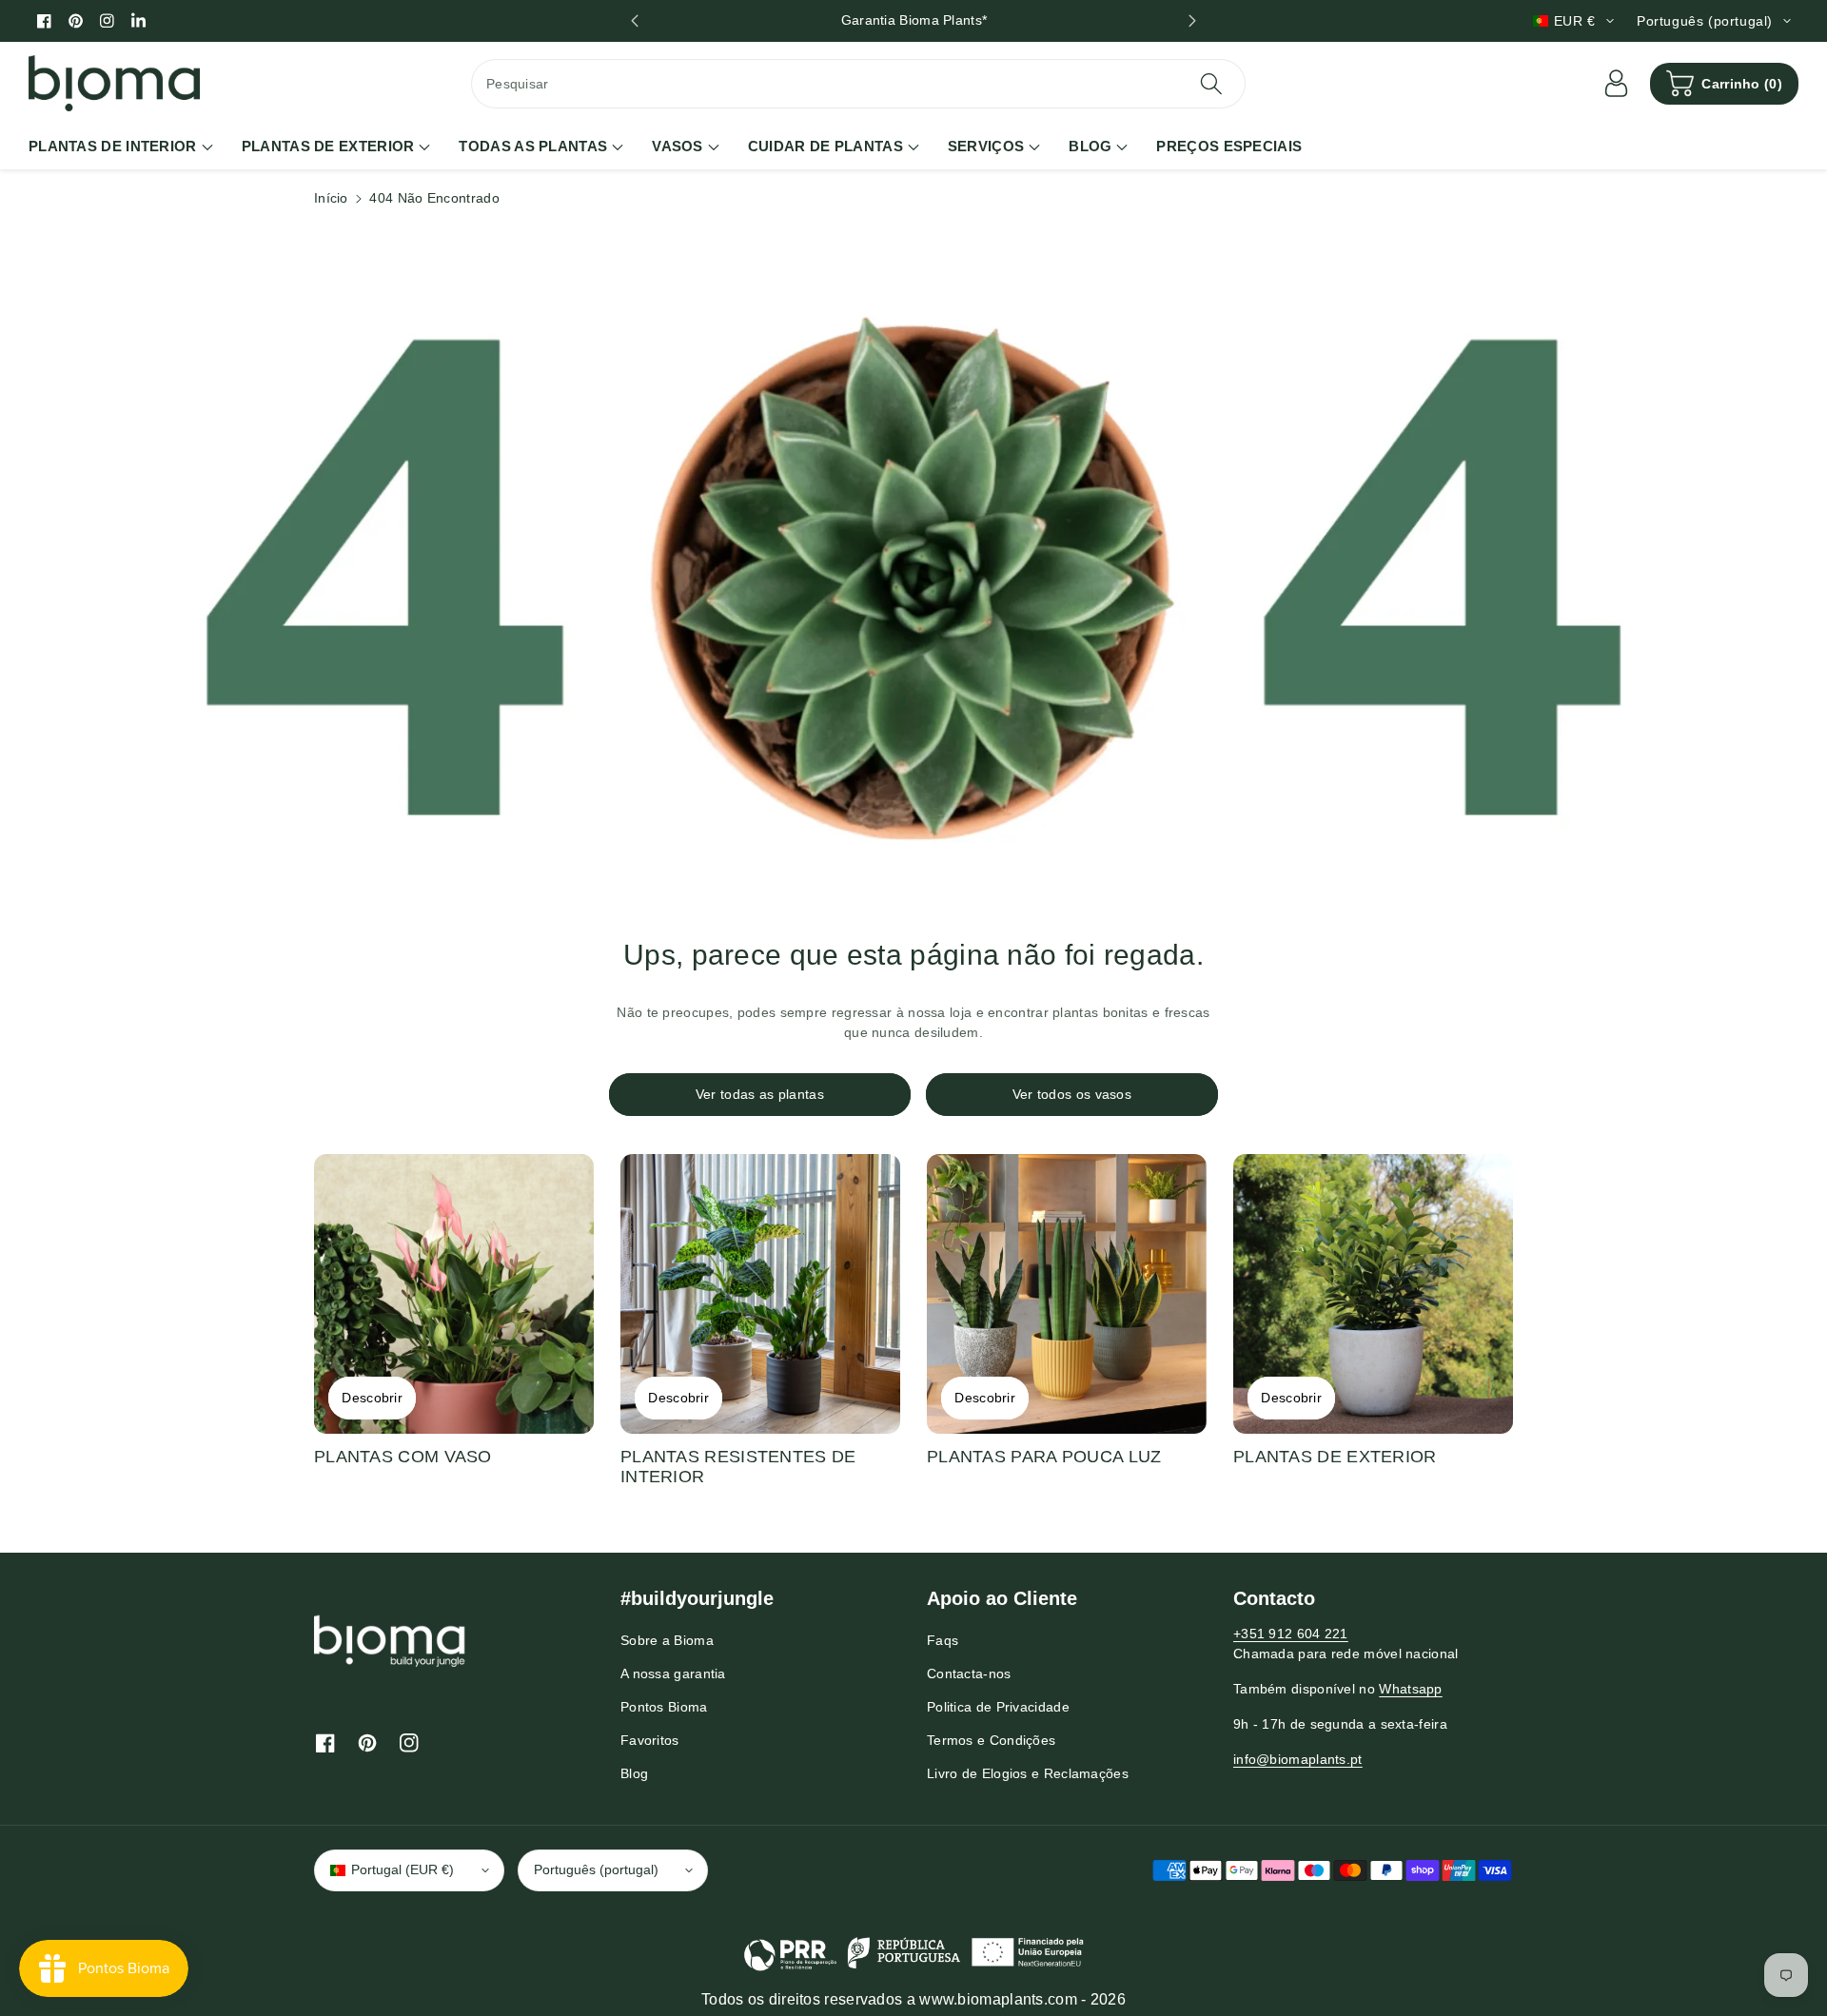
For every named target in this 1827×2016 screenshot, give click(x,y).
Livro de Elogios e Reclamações (1028, 1773)
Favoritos (650, 1740)
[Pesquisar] (1210, 84)
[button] (1724, 84)
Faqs (943, 1640)
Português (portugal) (596, 1869)
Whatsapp (1410, 1689)
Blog (634, 1773)
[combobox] (858, 84)
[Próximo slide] (1193, 21)
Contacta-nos (969, 1673)
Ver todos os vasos (1072, 1094)
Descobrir (372, 1398)
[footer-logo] (390, 1640)
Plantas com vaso (403, 1457)
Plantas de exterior (1335, 1457)
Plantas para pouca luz (1044, 1457)
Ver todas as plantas (760, 1094)
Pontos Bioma (664, 1707)
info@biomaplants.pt (1298, 1759)
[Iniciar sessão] (1616, 84)
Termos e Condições (991, 1740)
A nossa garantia (673, 1673)
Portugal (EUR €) (403, 1869)
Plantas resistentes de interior (738, 1467)
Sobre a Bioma (667, 1640)
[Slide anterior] (634, 21)
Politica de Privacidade (998, 1707)
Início (331, 198)
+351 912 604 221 (1291, 1634)
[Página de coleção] (454, 1294)
